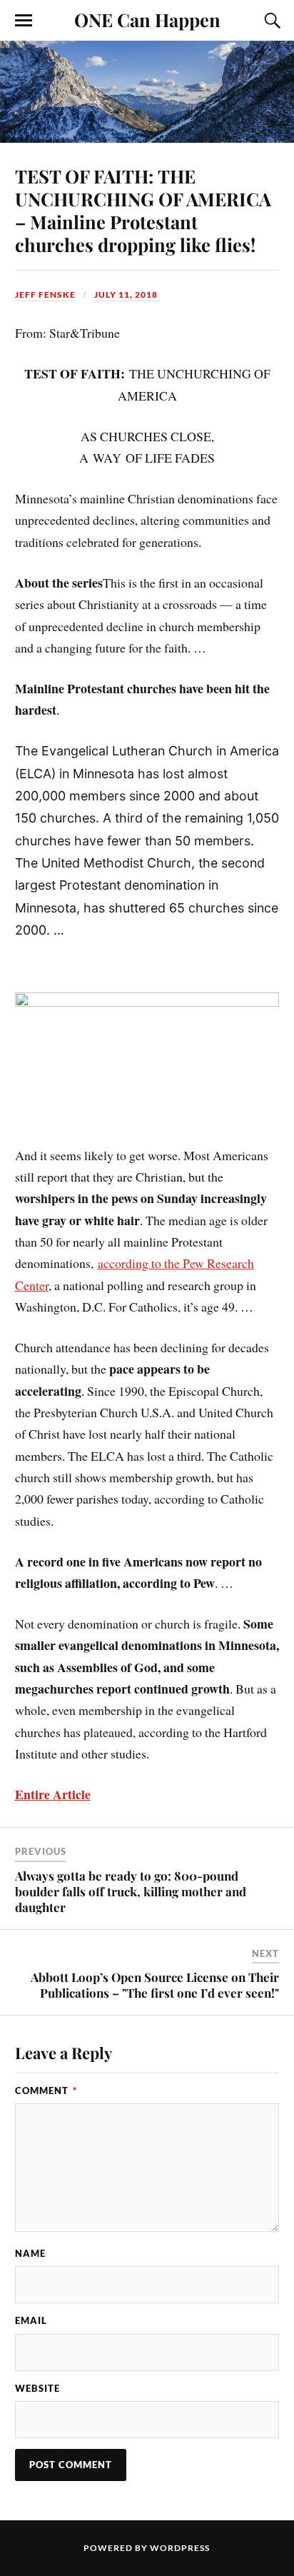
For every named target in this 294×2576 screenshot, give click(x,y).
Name (30, 2253)
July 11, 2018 (126, 295)
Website (37, 2388)
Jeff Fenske (45, 295)
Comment (46, 2091)
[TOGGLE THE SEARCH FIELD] (270, 21)
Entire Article (53, 1794)
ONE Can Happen (147, 19)
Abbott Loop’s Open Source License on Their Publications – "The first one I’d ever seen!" (155, 1985)
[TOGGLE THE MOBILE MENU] (24, 21)
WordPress (180, 2548)
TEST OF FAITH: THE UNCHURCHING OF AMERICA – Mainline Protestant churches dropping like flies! (143, 210)
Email (31, 2320)
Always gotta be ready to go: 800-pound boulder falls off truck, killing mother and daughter (131, 1891)
